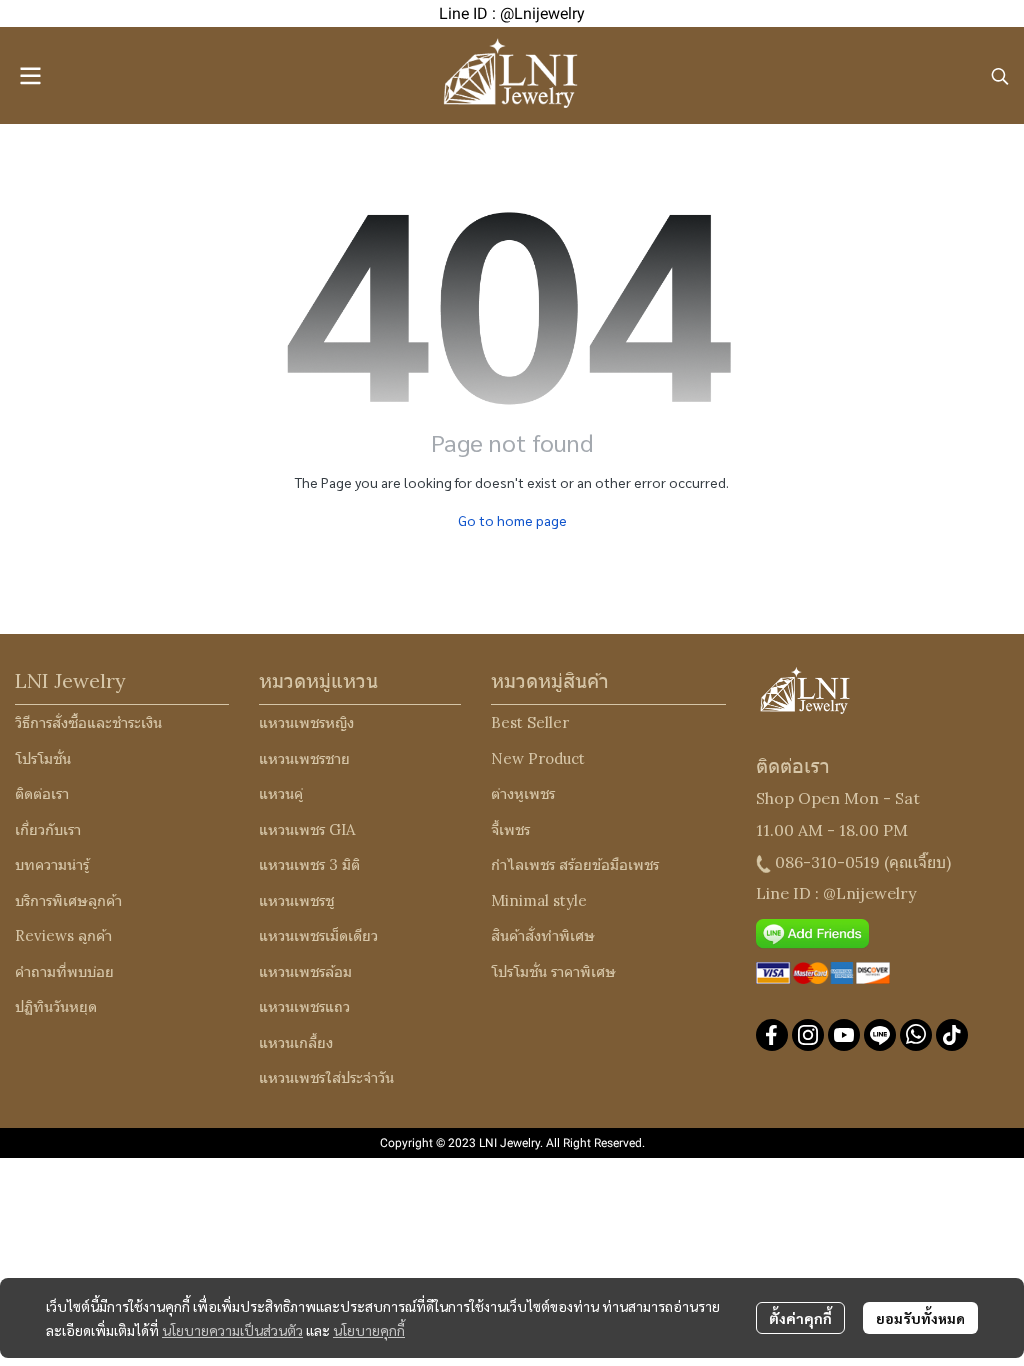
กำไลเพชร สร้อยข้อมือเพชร (575, 864)
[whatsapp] (916, 1035)
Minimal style (539, 900)
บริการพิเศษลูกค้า (68, 900)
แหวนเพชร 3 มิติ (309, 864)
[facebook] (772, 1035)
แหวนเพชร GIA (307, 829)
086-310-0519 (827, 862)
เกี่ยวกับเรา (48, 829)
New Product (538, 758)
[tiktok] (952, 1035)
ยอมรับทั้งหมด (920, 1318)
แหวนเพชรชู (296, 900)
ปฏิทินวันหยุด (56, 1006)
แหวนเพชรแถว (304, 1006)
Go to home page (512, 520)
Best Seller (530, 722)
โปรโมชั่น (43, 758)
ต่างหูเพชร (523, 793)
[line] (880, 1035)
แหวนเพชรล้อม (305, 971)
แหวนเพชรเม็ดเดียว (318, 935)
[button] (1000, 76)
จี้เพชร (510, 829)
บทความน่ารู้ (52, 864)
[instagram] (808, 1035)
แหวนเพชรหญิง (306, 722)
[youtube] (844, 1035)
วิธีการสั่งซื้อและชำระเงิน (88, 722)
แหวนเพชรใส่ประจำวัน (326, 1077)
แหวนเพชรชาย (304, 758)
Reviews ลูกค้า (63, 935)
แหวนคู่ (281, 793)
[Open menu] (30, 76)
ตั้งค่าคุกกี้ (800, 1318)
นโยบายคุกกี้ (369, 1330)
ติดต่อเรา (42, 793)
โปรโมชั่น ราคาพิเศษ (553, 971)
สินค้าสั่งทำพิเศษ (543, 935)
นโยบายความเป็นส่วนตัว (232, 1330)
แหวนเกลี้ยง (296, 1042)
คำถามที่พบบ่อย (64, 971)
